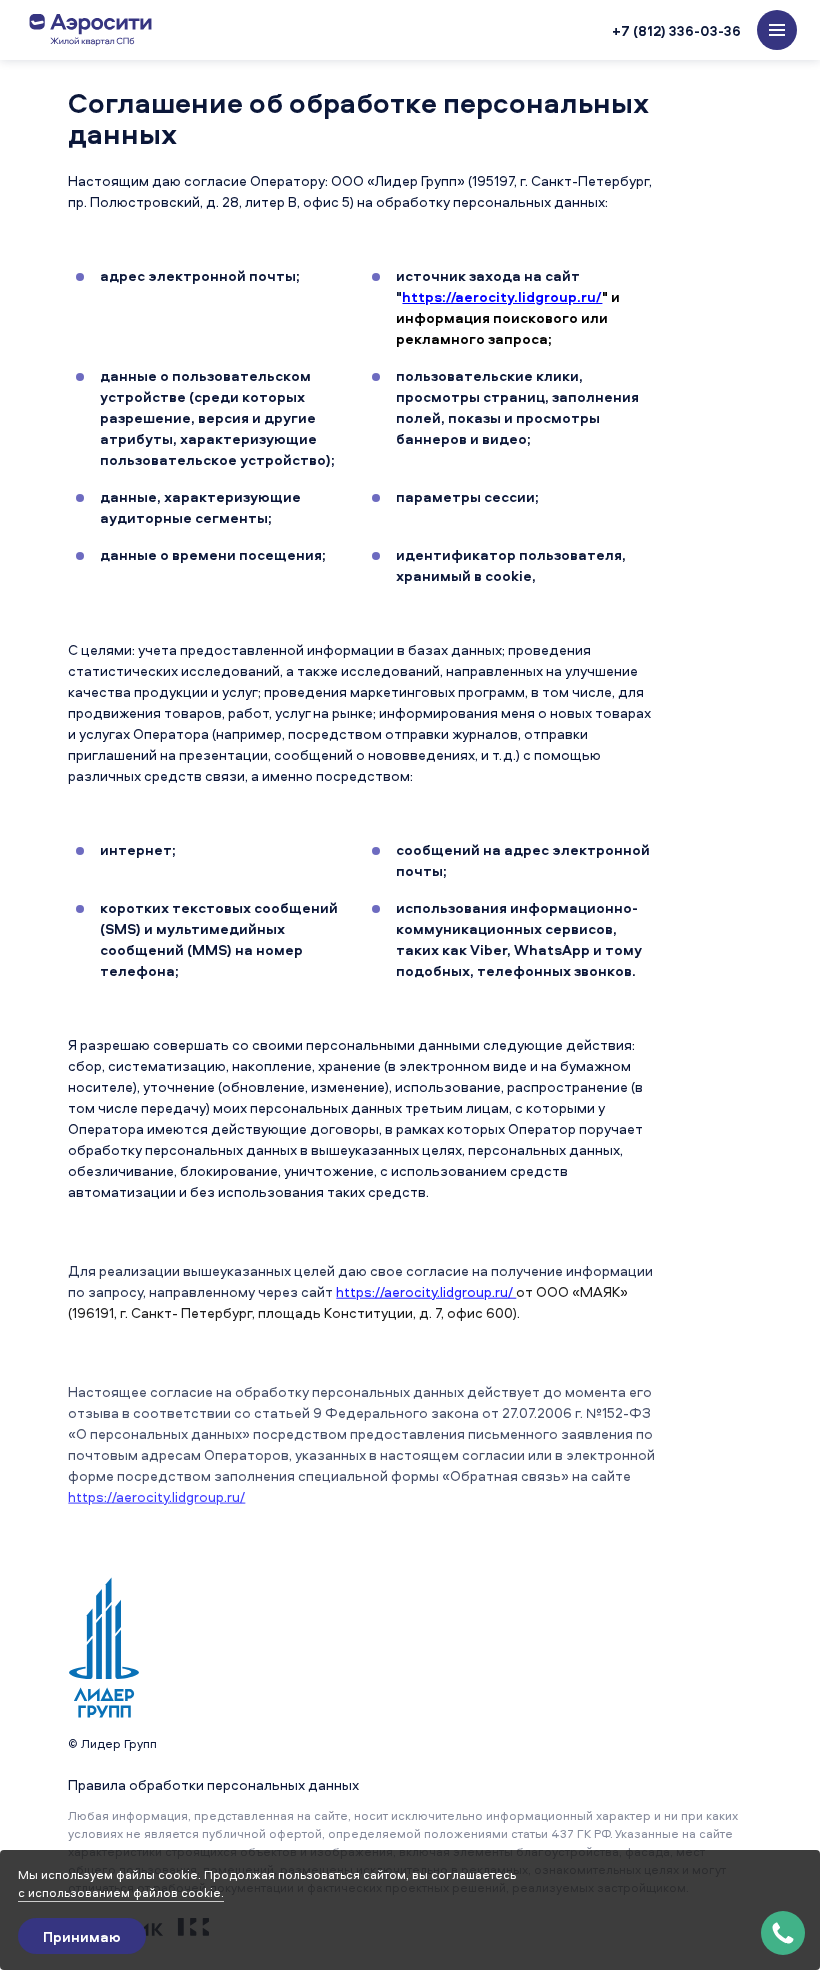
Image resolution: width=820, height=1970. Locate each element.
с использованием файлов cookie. (121, 1892)
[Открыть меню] (777, 30)
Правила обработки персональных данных (213, 1784)
